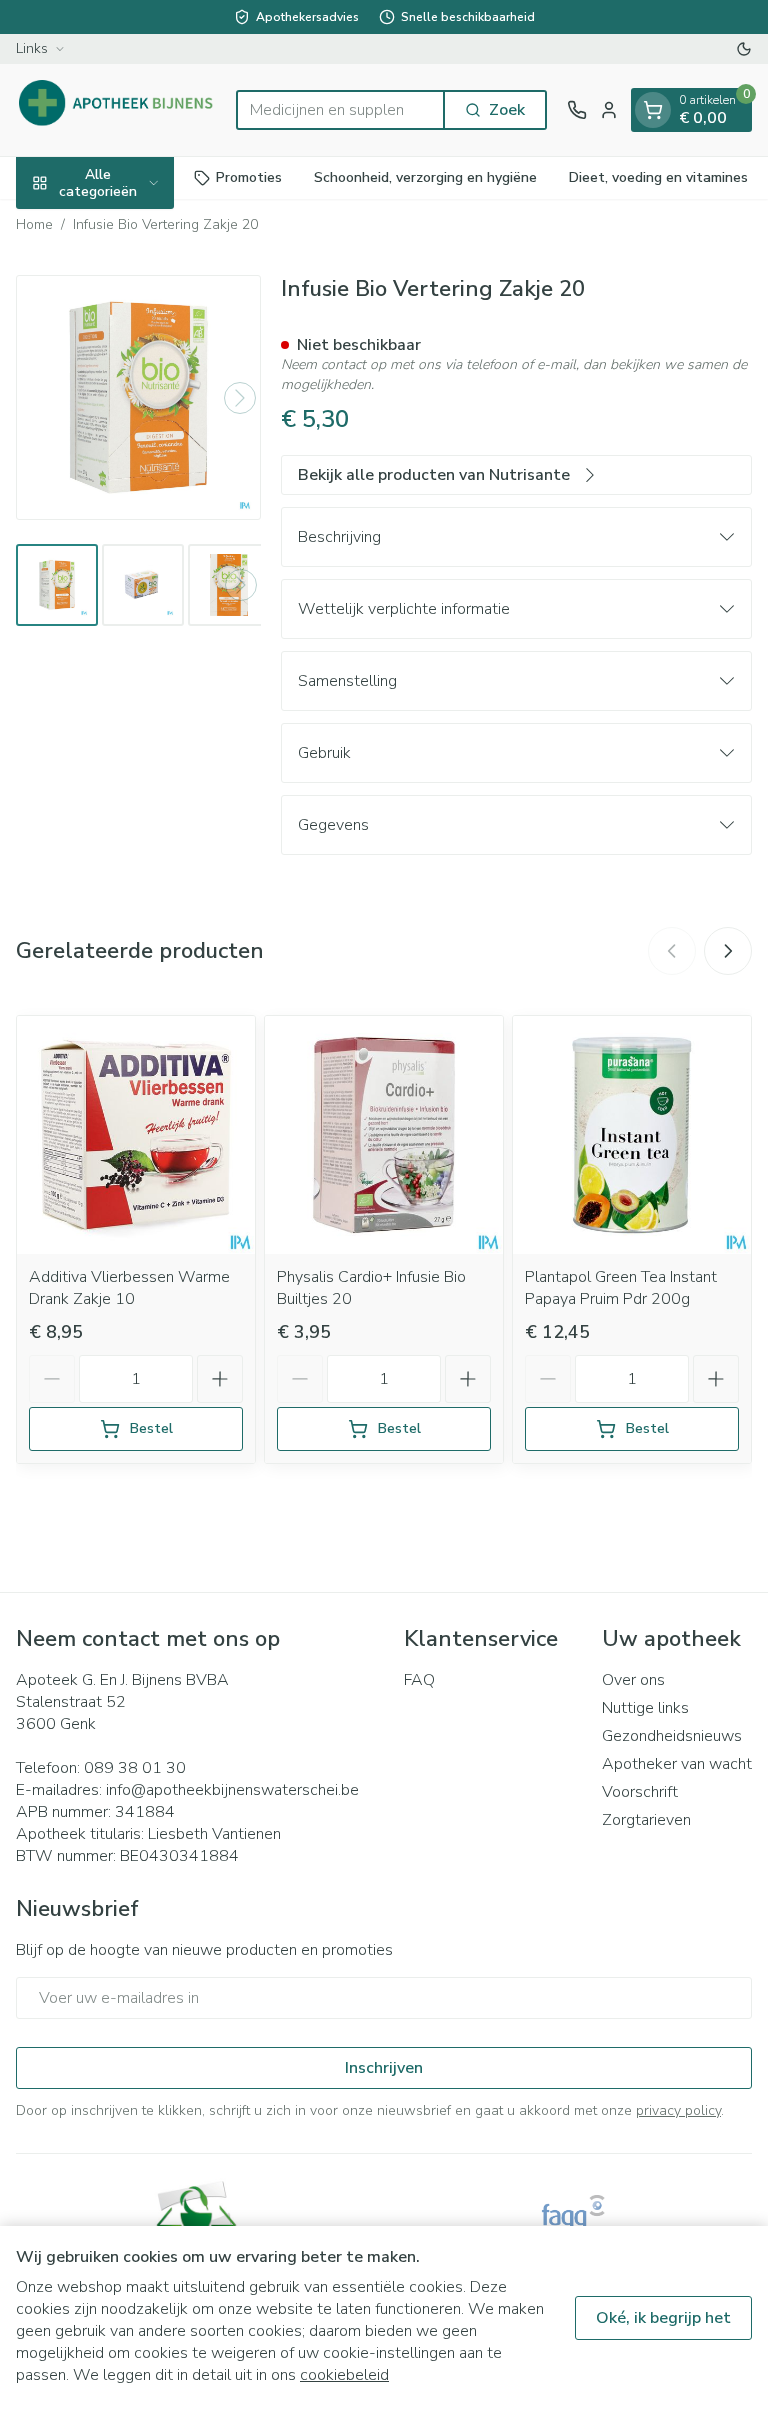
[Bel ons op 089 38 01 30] (577, 110)
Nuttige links (645, 1708)
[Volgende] (240, 398)
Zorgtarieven (646, 1820)
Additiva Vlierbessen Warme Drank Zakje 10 (129, 1288)
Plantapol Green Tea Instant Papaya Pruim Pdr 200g (621, 1288)
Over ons (633, 1680)
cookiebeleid (344, 2375)
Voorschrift (640, 1792)
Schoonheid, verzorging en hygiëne (425, 177)
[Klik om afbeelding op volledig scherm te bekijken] (138, 397)
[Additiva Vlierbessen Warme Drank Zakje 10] (136, 1135)
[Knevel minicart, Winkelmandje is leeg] (653, 110)
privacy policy (678, 2110)
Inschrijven (384, 2068)
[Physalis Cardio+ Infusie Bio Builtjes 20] (384, 1135)
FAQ (419, 1680)
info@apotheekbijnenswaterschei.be (232, 1790)
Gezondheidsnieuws (672, 1736)
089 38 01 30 (135, 1768)
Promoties (249, 177)
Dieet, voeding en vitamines (658, 177)
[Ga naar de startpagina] (116, 110)
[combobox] (340, 110)
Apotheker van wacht (677, 1764)
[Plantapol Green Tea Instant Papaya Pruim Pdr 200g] (632, 1135)
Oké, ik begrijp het (663, 2318)
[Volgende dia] (728, 951)
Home (34, 224)
